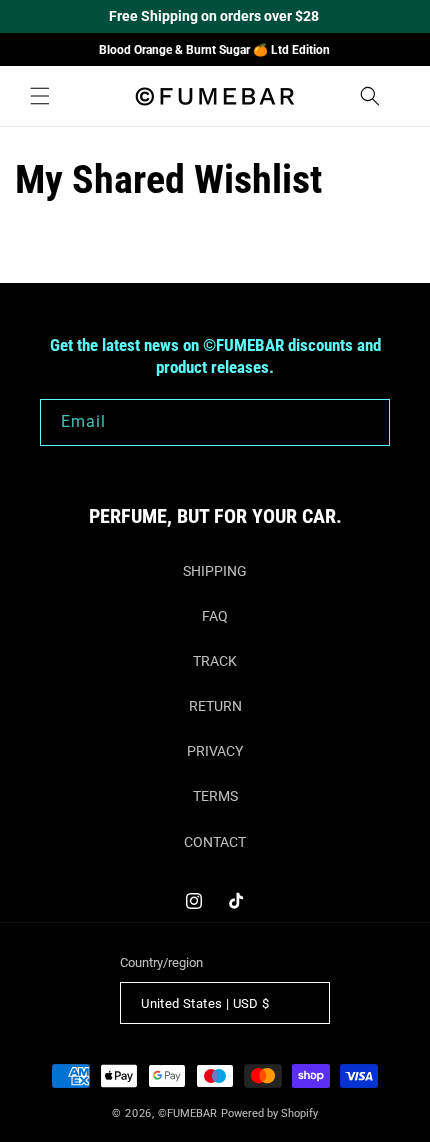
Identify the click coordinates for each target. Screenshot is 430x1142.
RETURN (215, 706)
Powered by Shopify (269, 1113)
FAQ (215, 616)
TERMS (215, 796)
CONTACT (215, 842)
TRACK (215, 661)
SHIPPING (215, 571)
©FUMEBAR (187, 1113)
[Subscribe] (367, 422)
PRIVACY (215, 751)
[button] (40, 96)
